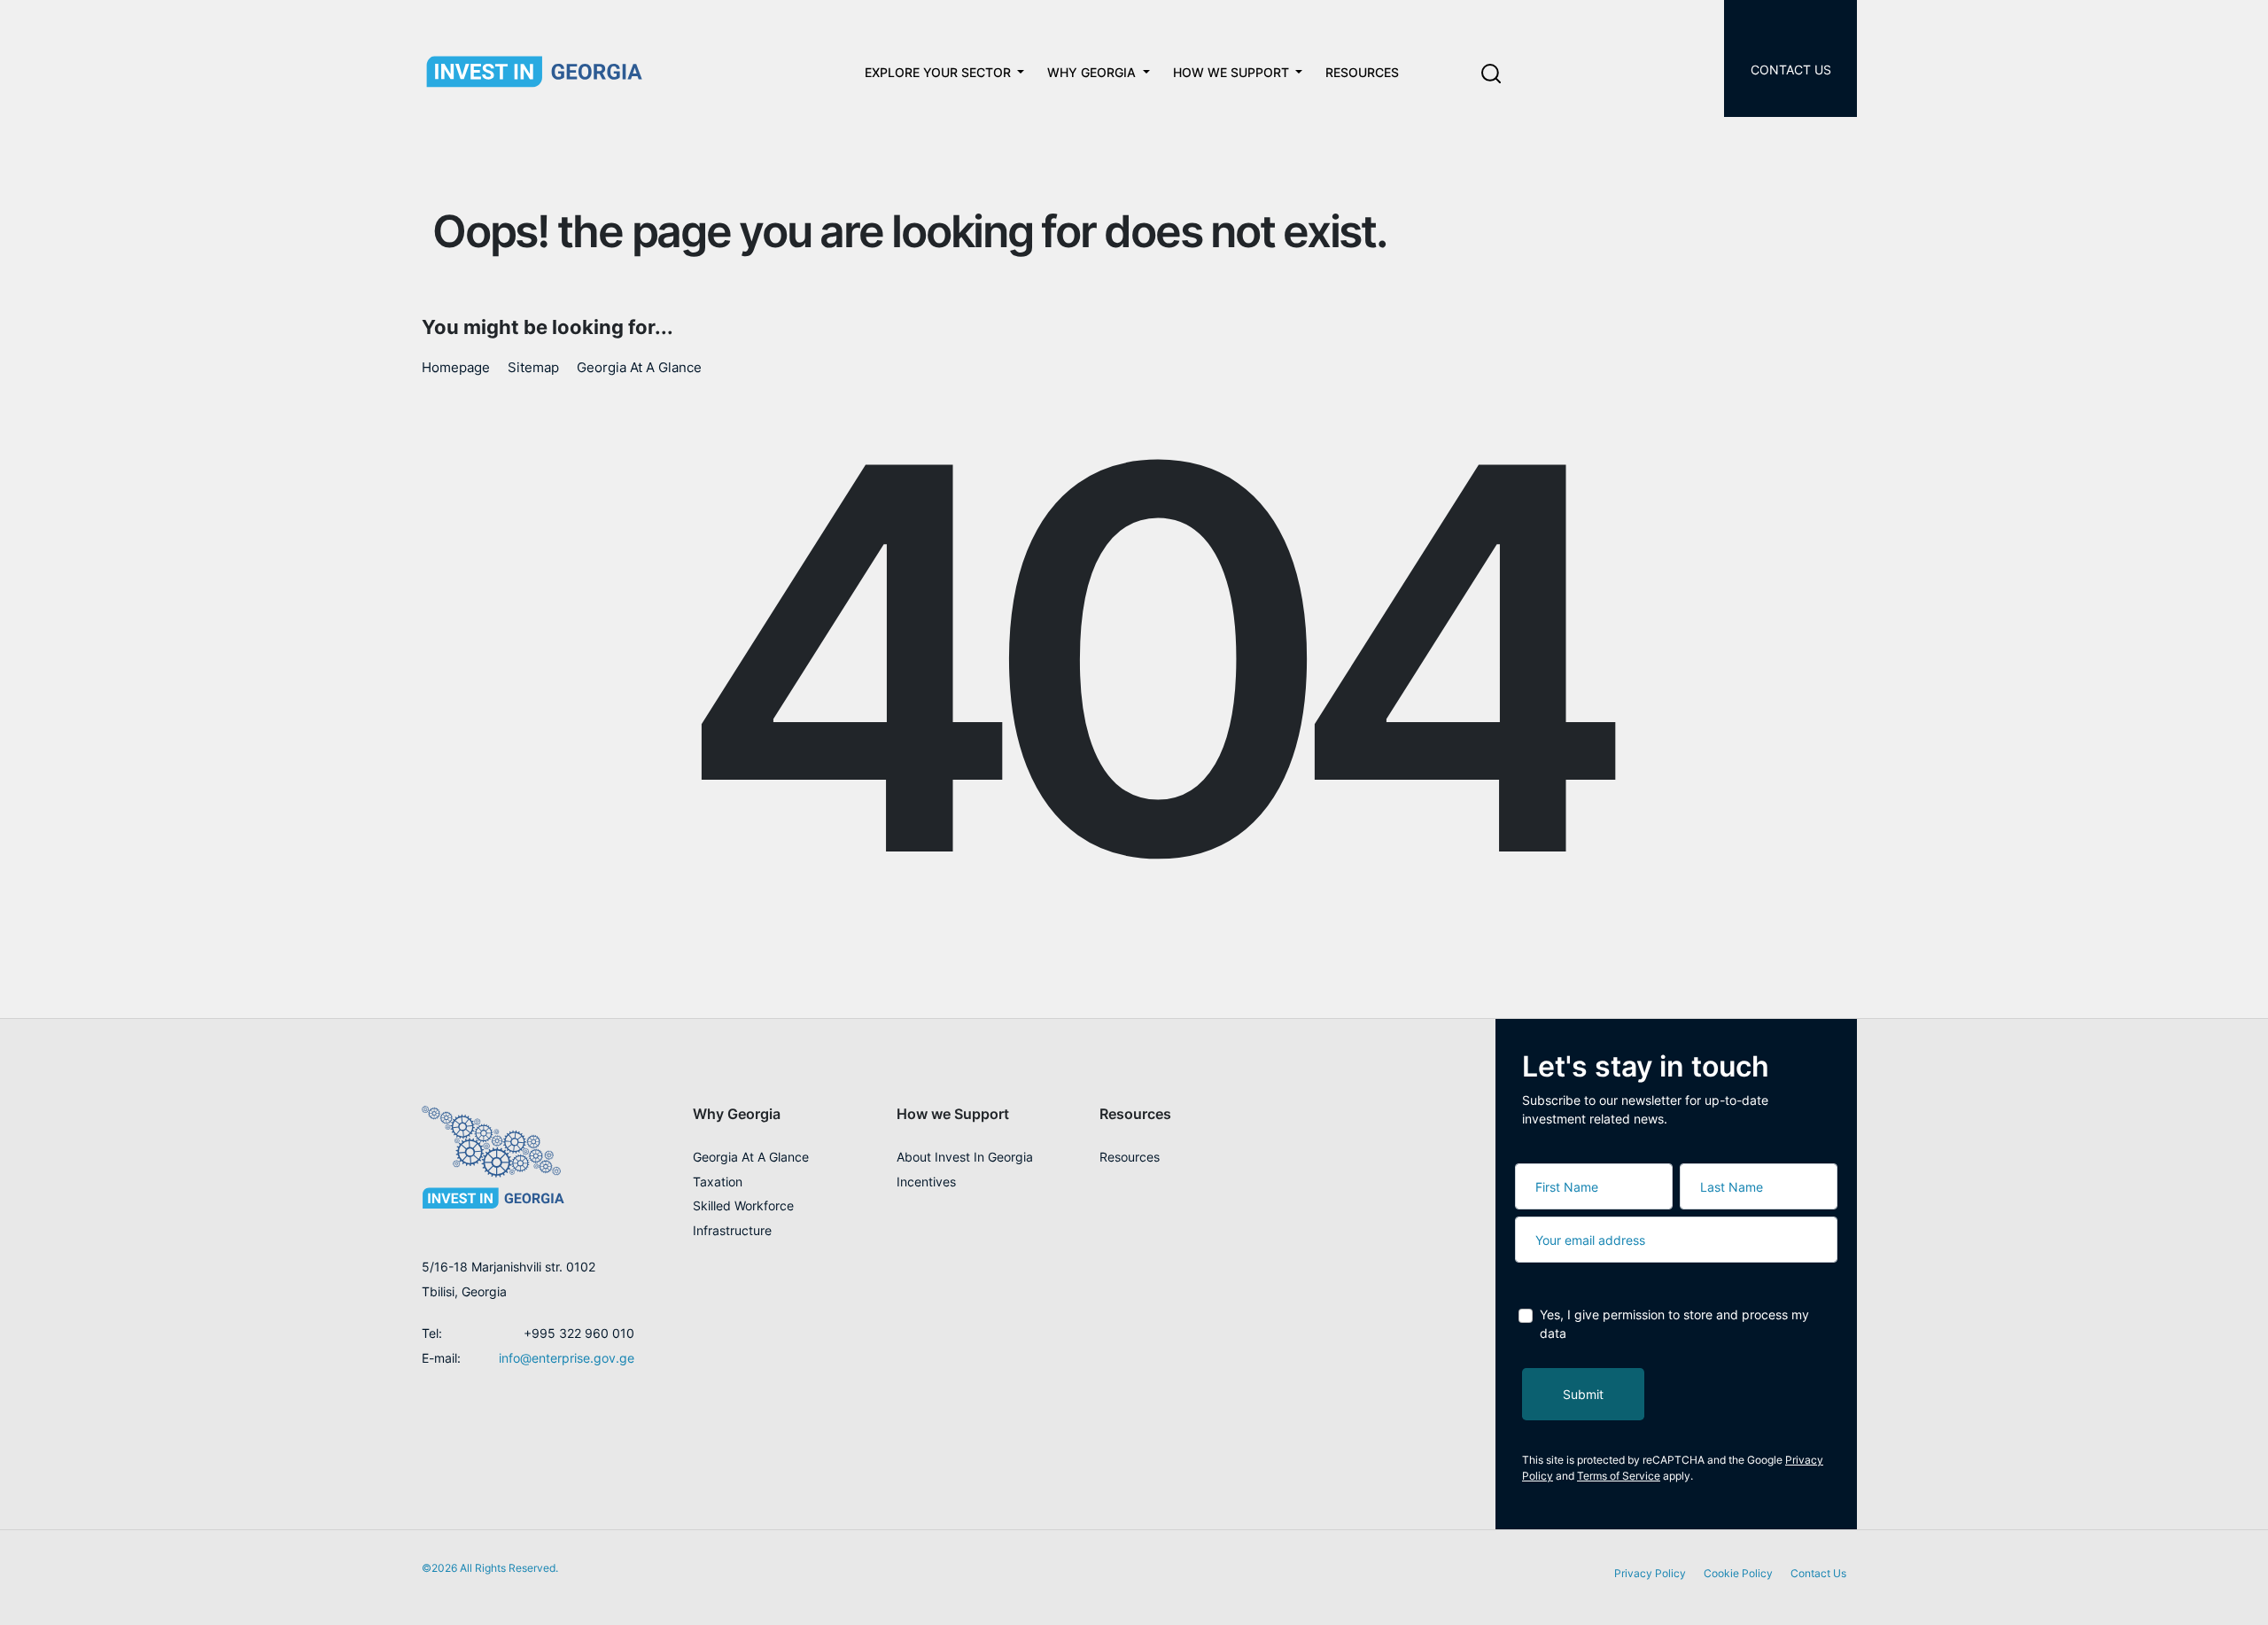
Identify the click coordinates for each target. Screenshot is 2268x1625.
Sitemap (533, 367)
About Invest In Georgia (965, 1157)
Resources (1362, 72)
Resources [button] (1135, 1114)
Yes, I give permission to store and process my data (1674, 1324)
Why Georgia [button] (737, 1114)
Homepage (456, 367)
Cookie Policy (1738, 1573)
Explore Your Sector (940, 72)
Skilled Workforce (743, 1205)
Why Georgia (1093, 72)
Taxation (718, 1182)
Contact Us (1791, 70)
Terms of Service (1619, 1476)
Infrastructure (732, 1230)
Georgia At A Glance (639, 367)
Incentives (926, 1182)
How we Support (1233, 72)
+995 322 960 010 (579, 1333)
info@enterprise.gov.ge (567, 1358)
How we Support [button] (953, 1114)
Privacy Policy (1650, 1573)
